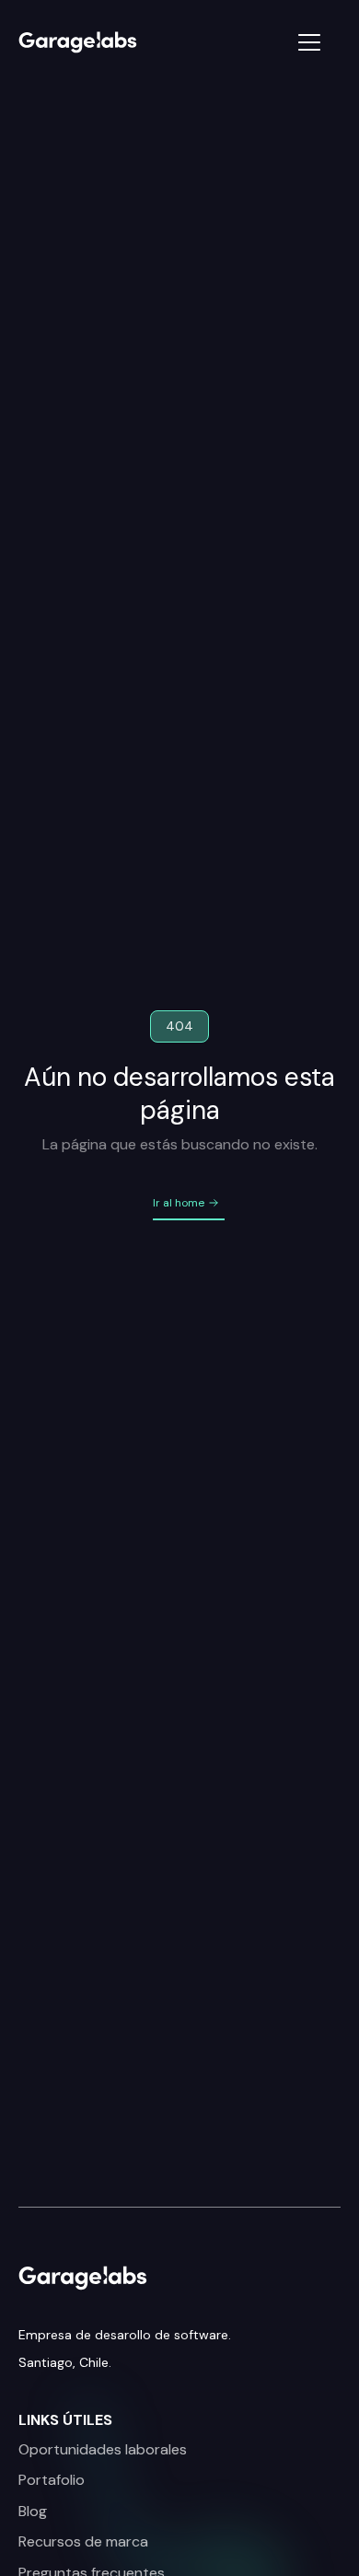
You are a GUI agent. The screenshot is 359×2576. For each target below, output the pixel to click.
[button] (268, 42)
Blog (33, 2512)
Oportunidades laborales (103, 2450)
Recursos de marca (83, 2542)
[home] (98, 42)
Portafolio (52, 2480)
